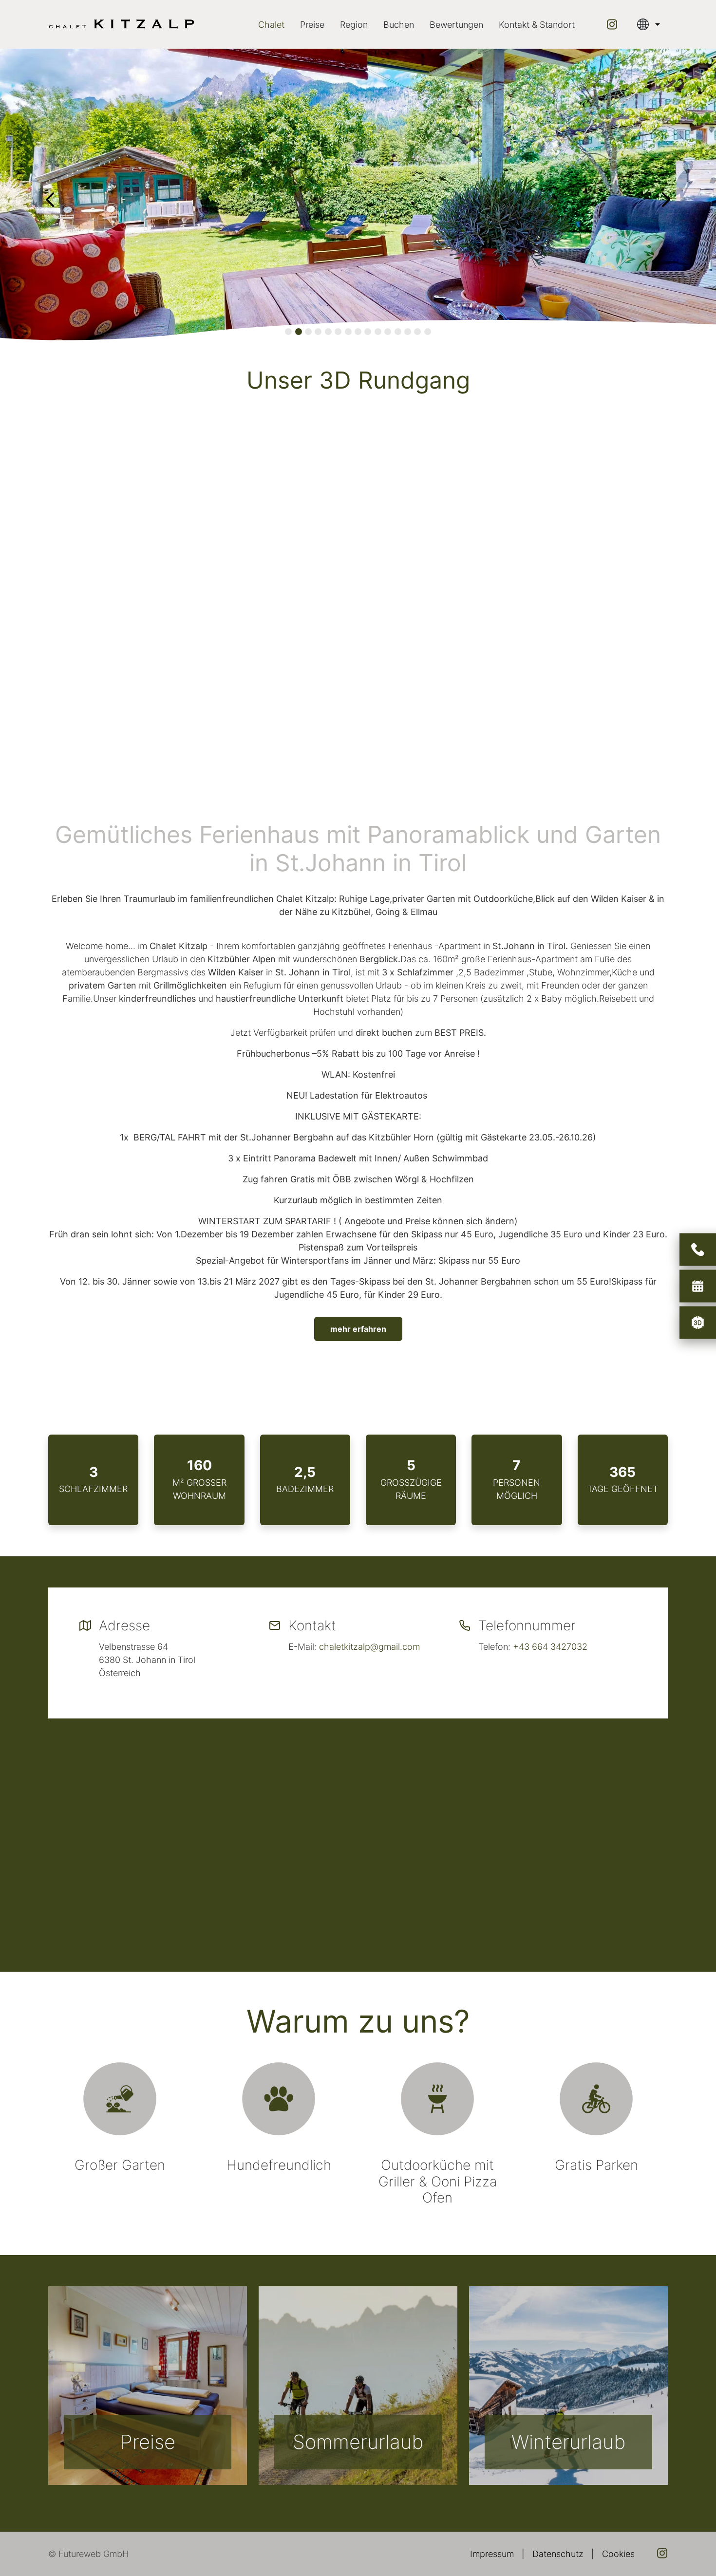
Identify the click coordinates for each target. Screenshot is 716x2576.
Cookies (618, 2554)
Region (354, 25)
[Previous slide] (50, 200)
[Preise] (148, 2386)
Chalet (271, 25)
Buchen (399, 25)
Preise (312, 25)
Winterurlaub (568, 2442)
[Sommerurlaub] (358, 2386)
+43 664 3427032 (550, 1647)
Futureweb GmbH (94, 2554)
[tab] (288, 332)
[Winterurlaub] (568, 2386)
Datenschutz (558, 2554)
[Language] (649, 24)
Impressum (492, 2554)
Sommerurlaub (358, 2442)
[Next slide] (666, 200)
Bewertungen (456, 25)
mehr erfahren (358, 1329)
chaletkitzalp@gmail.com (369, 1647)
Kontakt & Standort (537, 25)
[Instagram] (612, 24)
